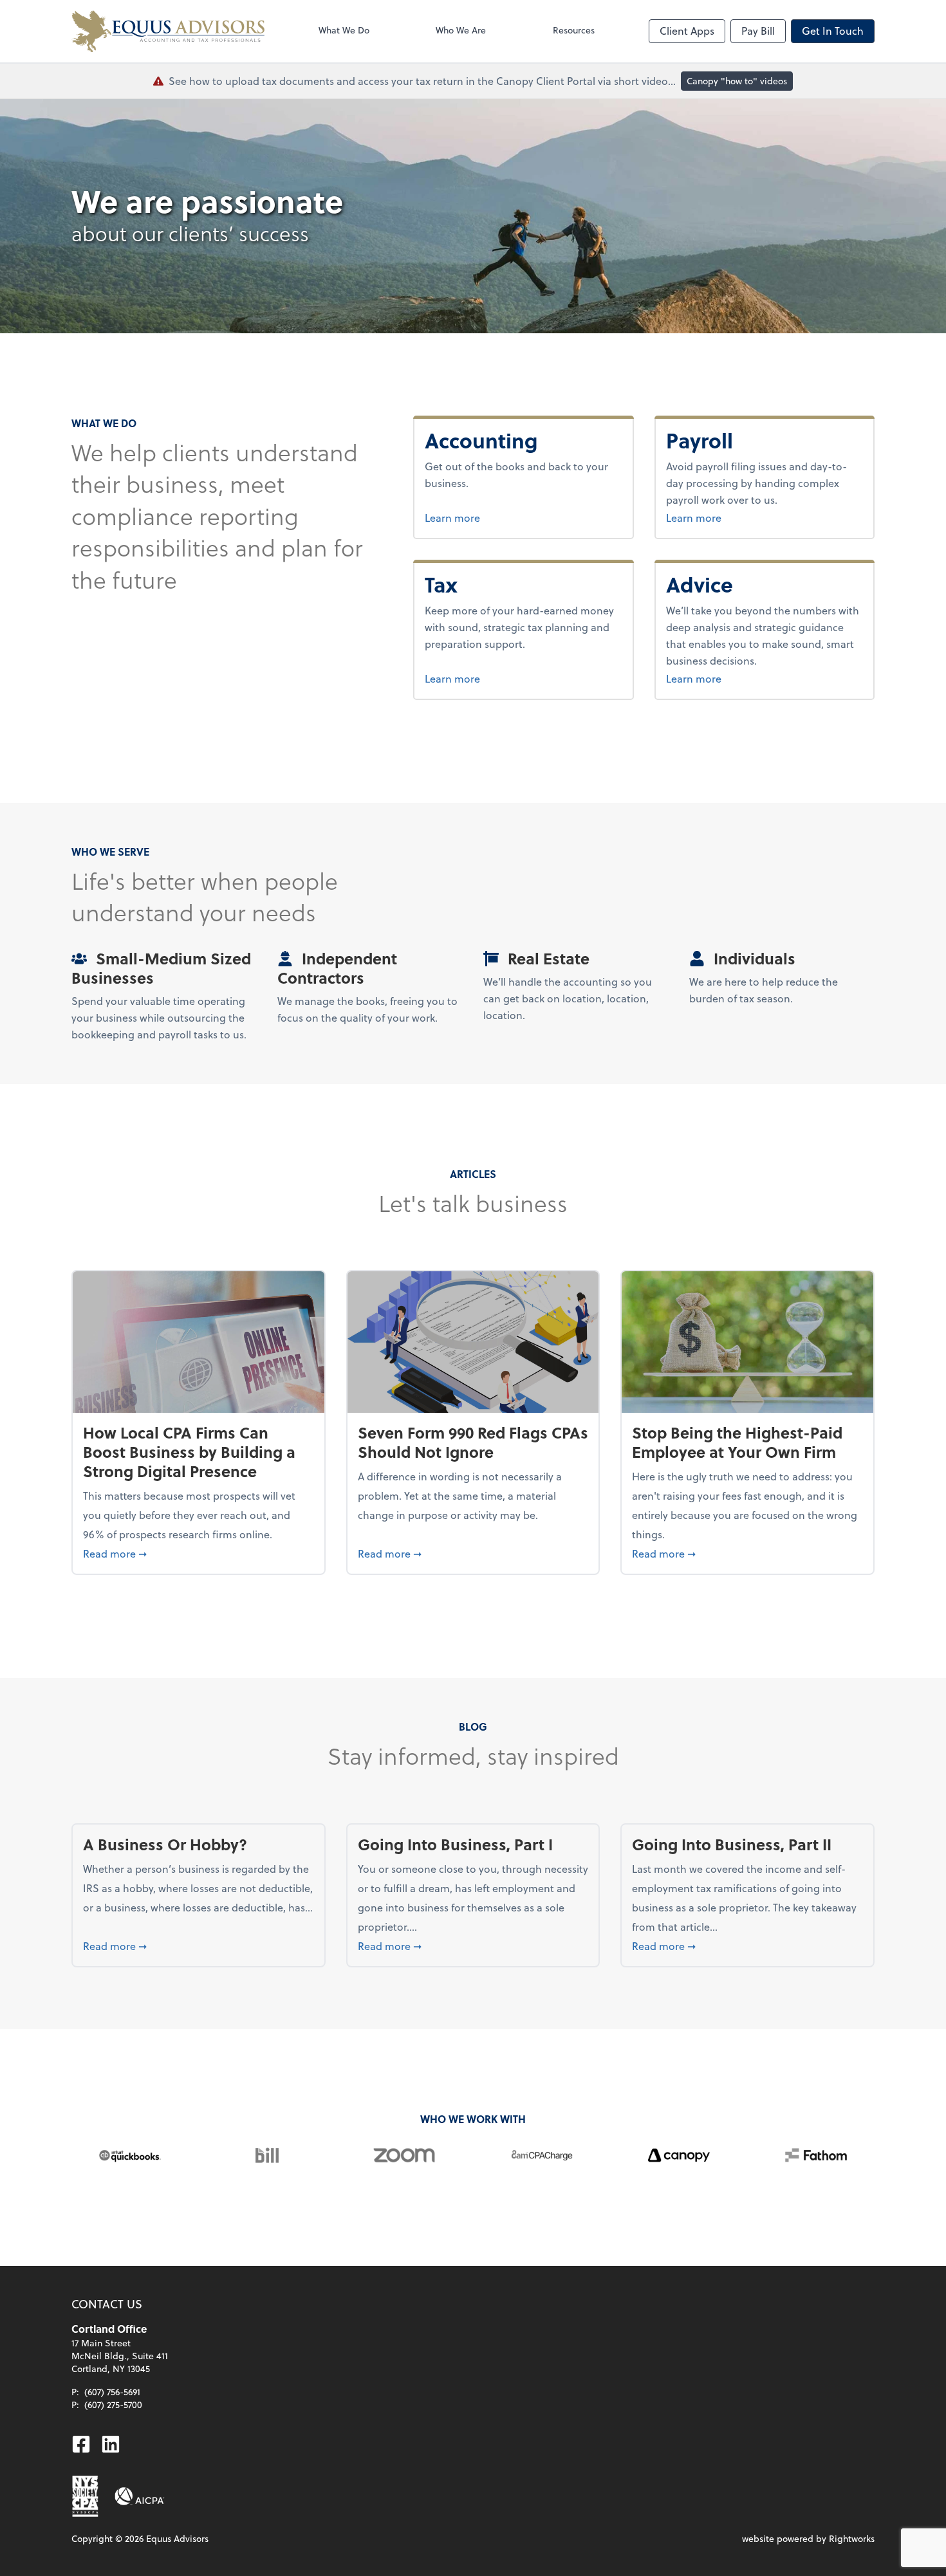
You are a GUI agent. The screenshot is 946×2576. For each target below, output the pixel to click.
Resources (574, 30)
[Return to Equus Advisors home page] (168, 31)
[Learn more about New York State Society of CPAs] (85, 2496)
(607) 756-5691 (112, 2392)
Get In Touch (833, 31)
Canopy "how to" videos (737, 81)
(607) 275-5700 (113, 2405)
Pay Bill (758, 31)
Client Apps (687, 31)
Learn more (496, 517)
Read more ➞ (199, 1553)
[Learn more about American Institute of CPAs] (140, 2496)
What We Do (344, 30)
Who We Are (461, 30)
